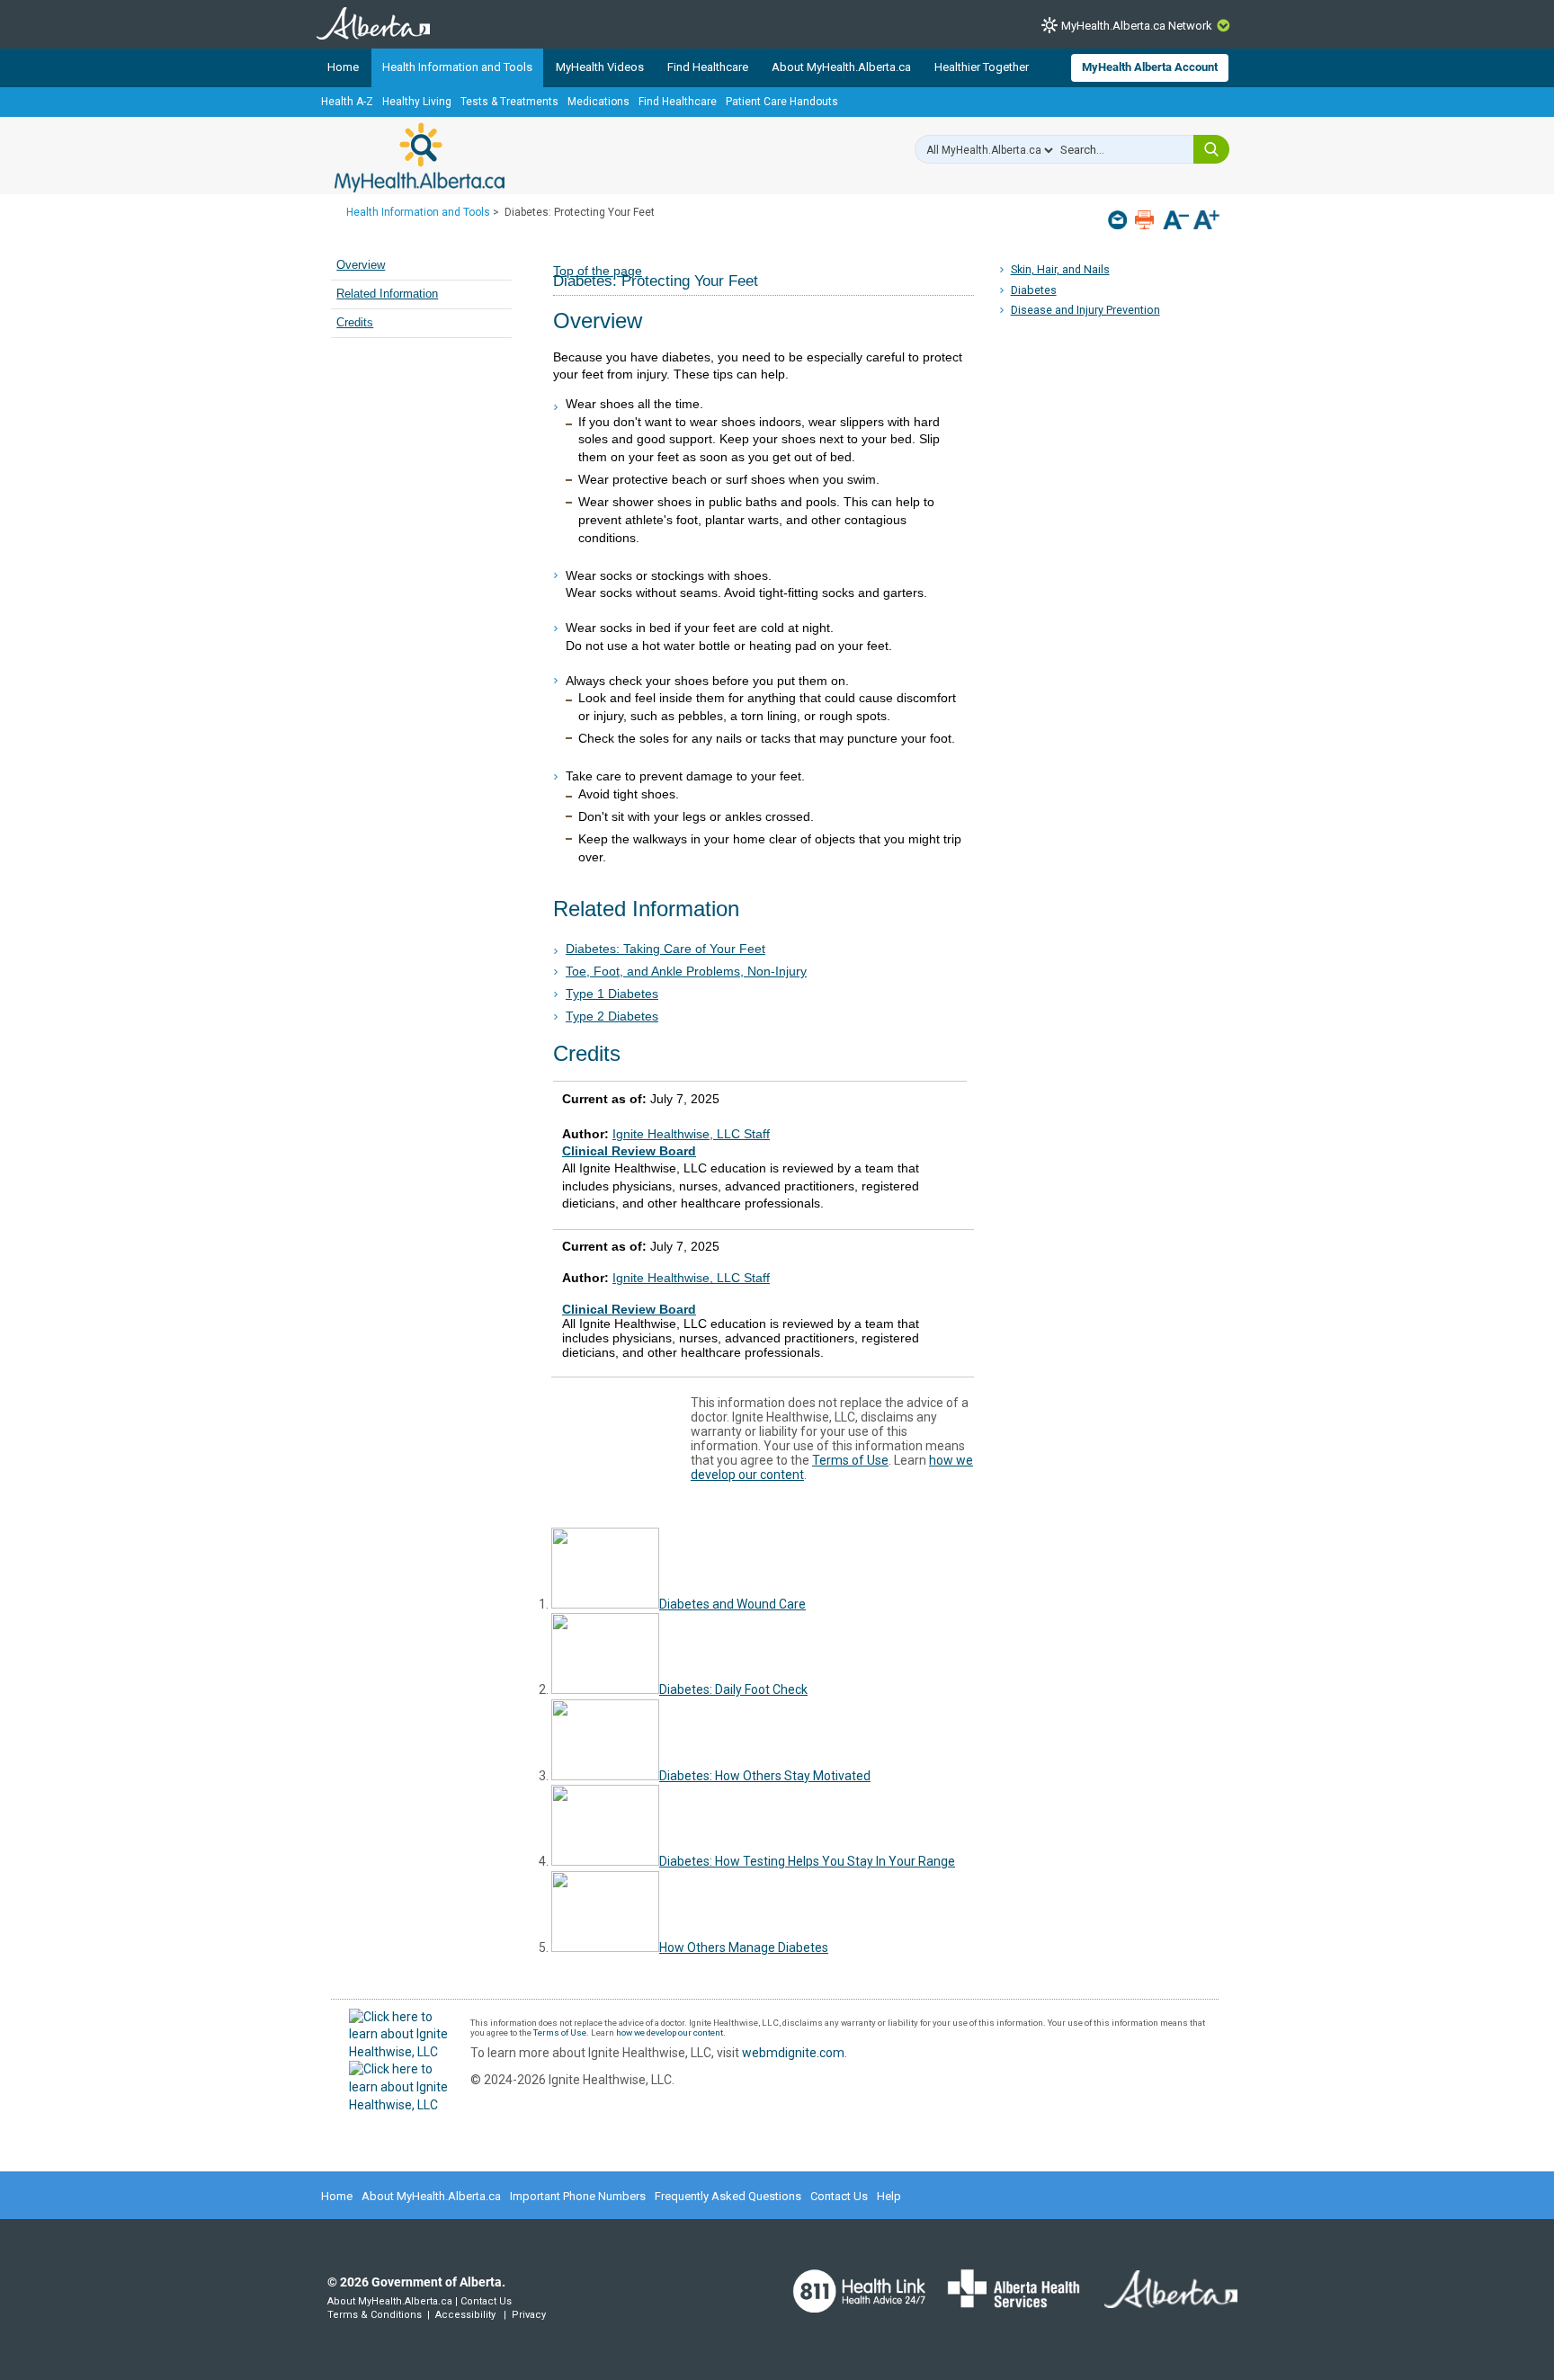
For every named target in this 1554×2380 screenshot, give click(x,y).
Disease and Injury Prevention (1085, 310)
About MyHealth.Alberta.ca (841, 67)
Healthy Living (417, 102)
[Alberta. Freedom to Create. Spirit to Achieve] (1160, 2300)
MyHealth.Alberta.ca (420, 157)
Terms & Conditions (375, 2315)
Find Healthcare (708, 67)
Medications (598, 102)
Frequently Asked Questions (728, 2196)
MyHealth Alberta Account (1150, 67)
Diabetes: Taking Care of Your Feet (665, 949)
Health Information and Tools (457, 67)
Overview (361, 265)
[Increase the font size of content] (1206, 222)
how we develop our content (670, 2032)
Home (343, 67)
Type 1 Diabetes (612, 994)
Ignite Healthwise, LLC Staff (691, 1278)
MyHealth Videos (600, 67)
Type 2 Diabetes (612, 1016)
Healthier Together (982, 67)
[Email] (1119, 220)
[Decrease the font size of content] (1176, 222)
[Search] (1211, 149)
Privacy (529, 2315)
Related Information (387, 294)
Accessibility (465, 2315)
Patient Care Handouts (782, 102)
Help (889, 2196)
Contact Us (839, 2196)
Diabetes (1034, 290)
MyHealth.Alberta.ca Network (1137, 26)
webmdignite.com (793, 2053)
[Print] (1146, 220)
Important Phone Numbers (578, 2196)
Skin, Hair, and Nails (1060, 269)
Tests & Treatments (509, 102)
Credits (355, 323)
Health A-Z (347, 102)
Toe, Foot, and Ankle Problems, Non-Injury (686, 971)
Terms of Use (850, 1460)
